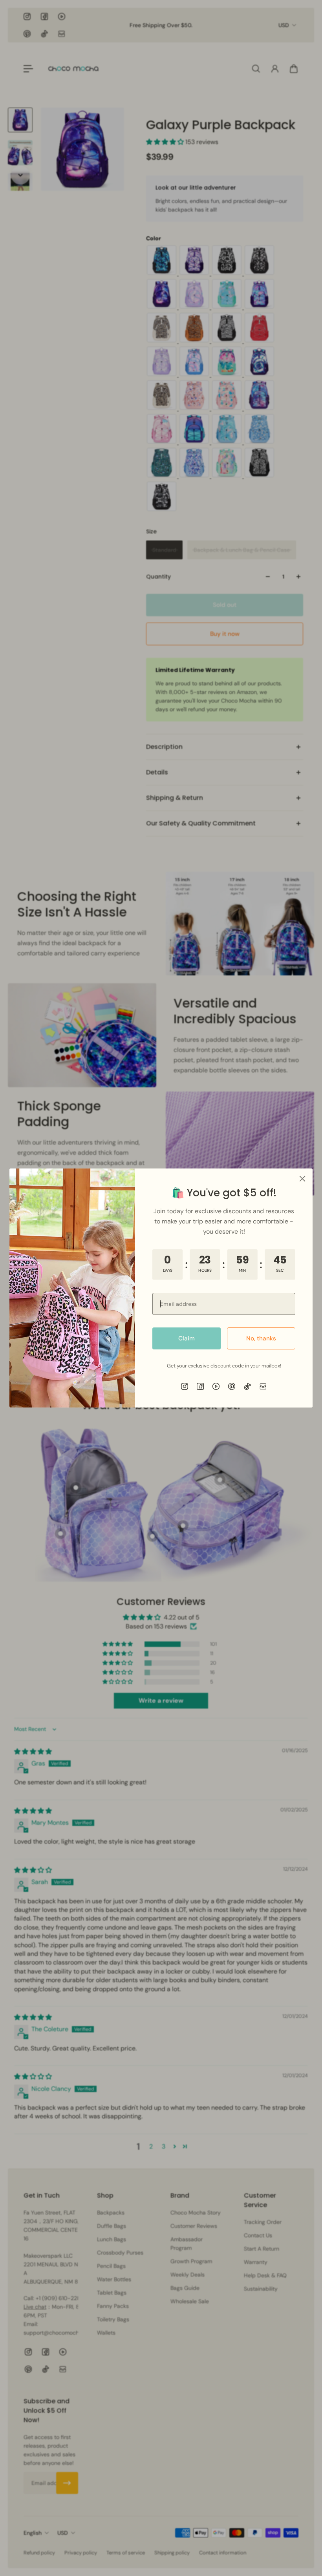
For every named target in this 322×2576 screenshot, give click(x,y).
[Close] (302, 1179)
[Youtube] (216, 1386)
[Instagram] (185, 1386)
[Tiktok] (247, 1386)
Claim (187, 1338)
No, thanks (261, 1338)
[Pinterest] (232, 1386)
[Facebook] (200, 1386)
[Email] (263, 1386)
